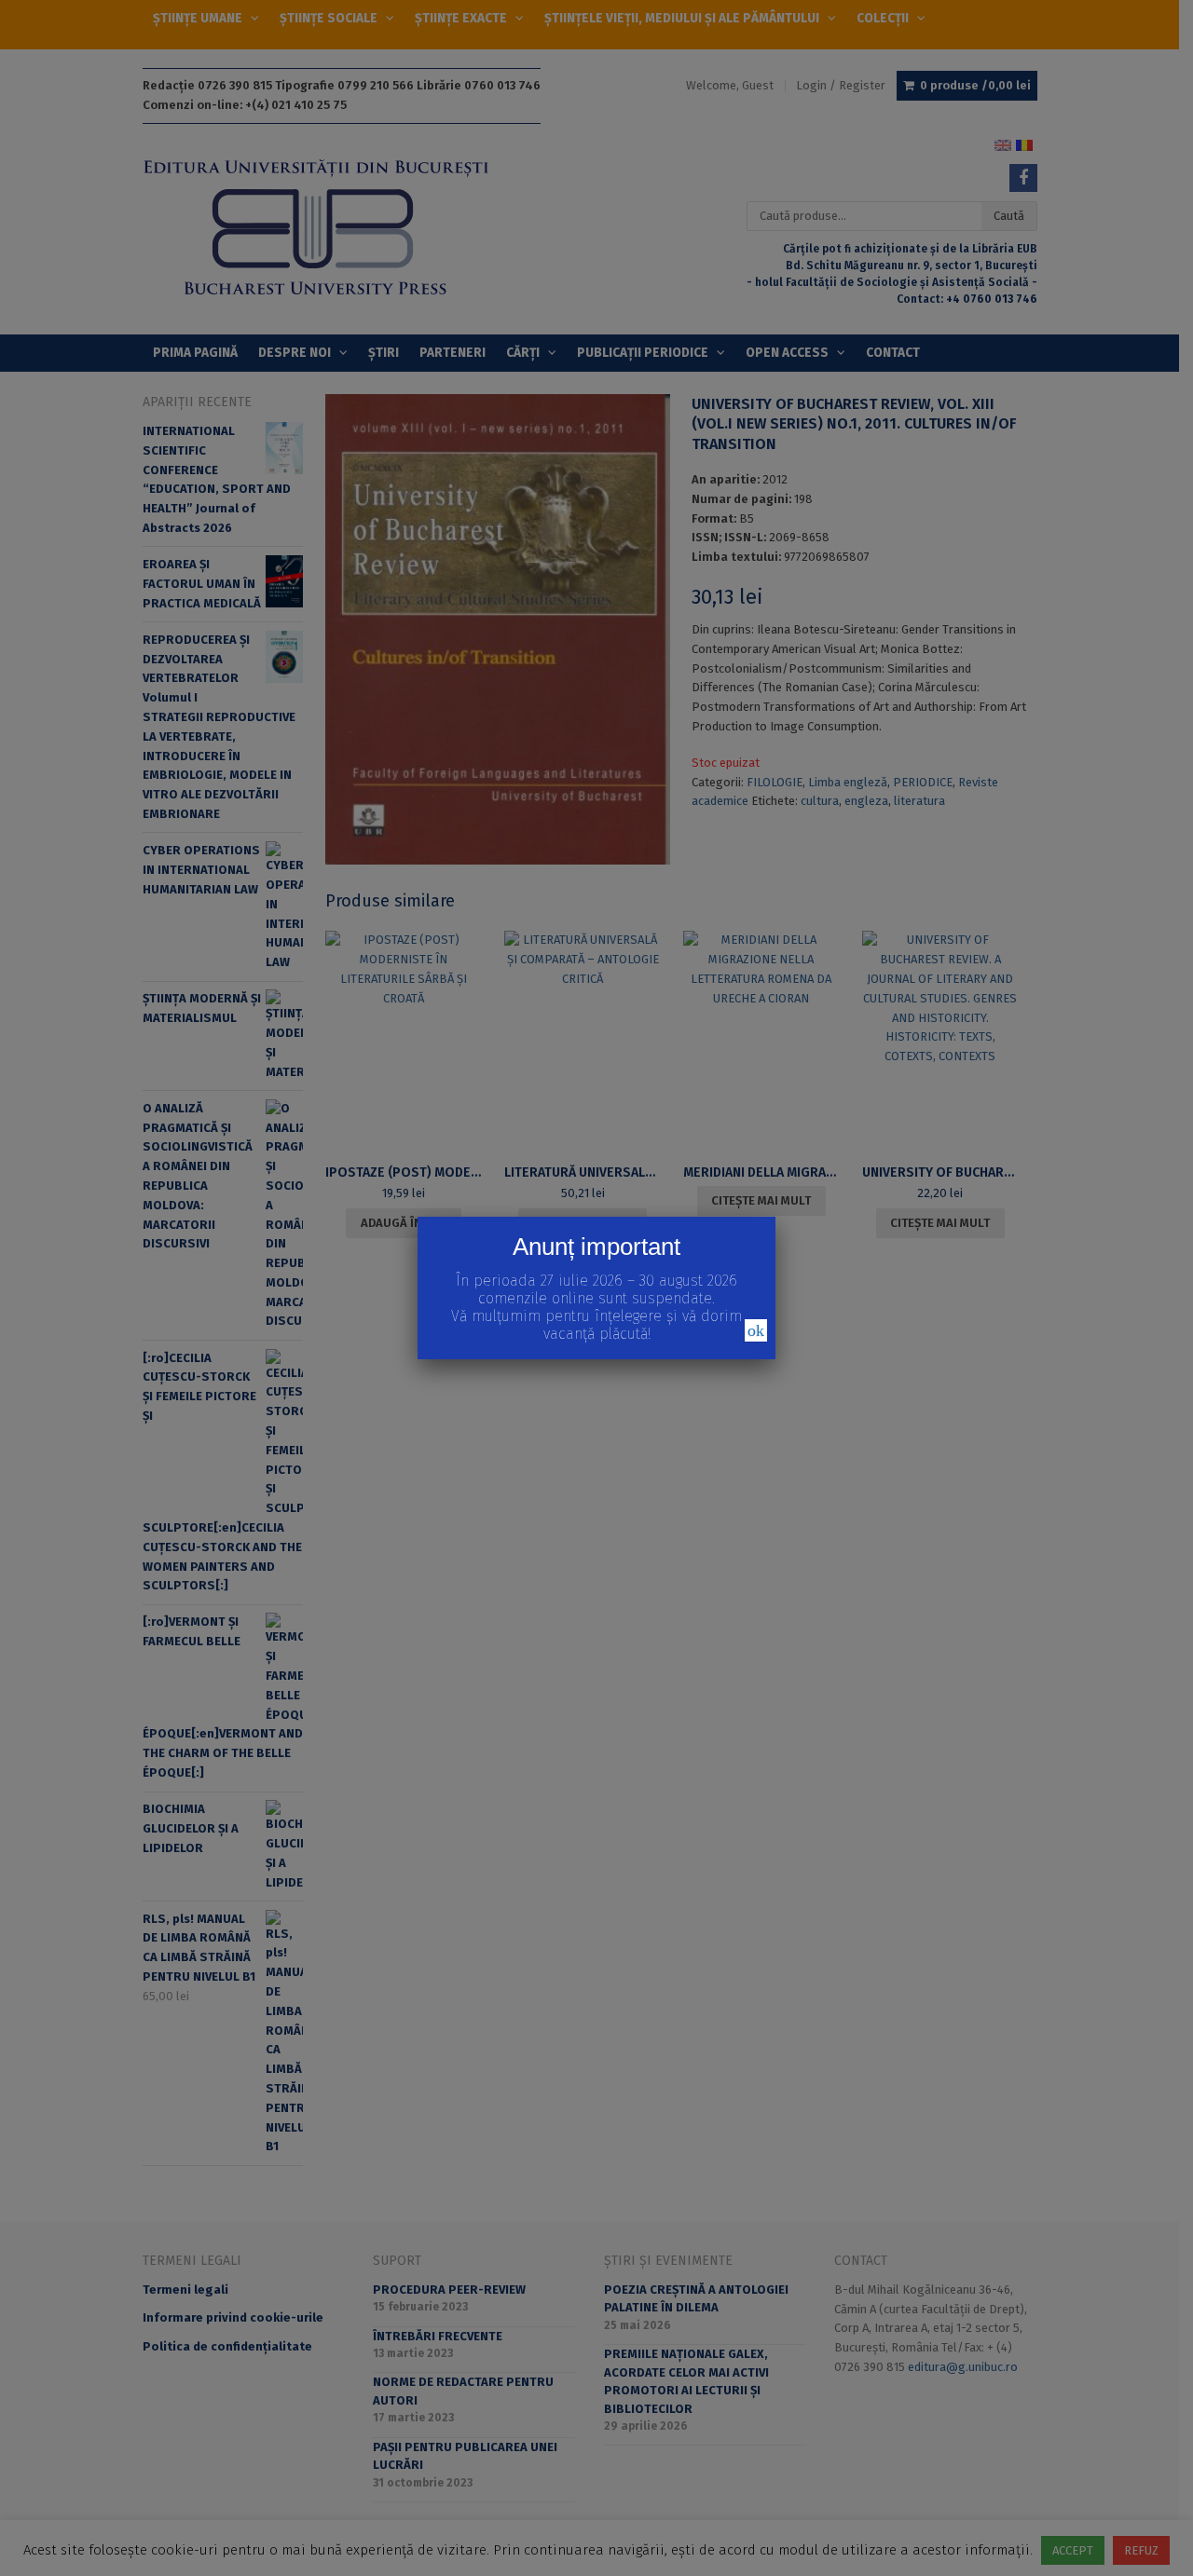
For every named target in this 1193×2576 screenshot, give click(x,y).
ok (756, 1330)
